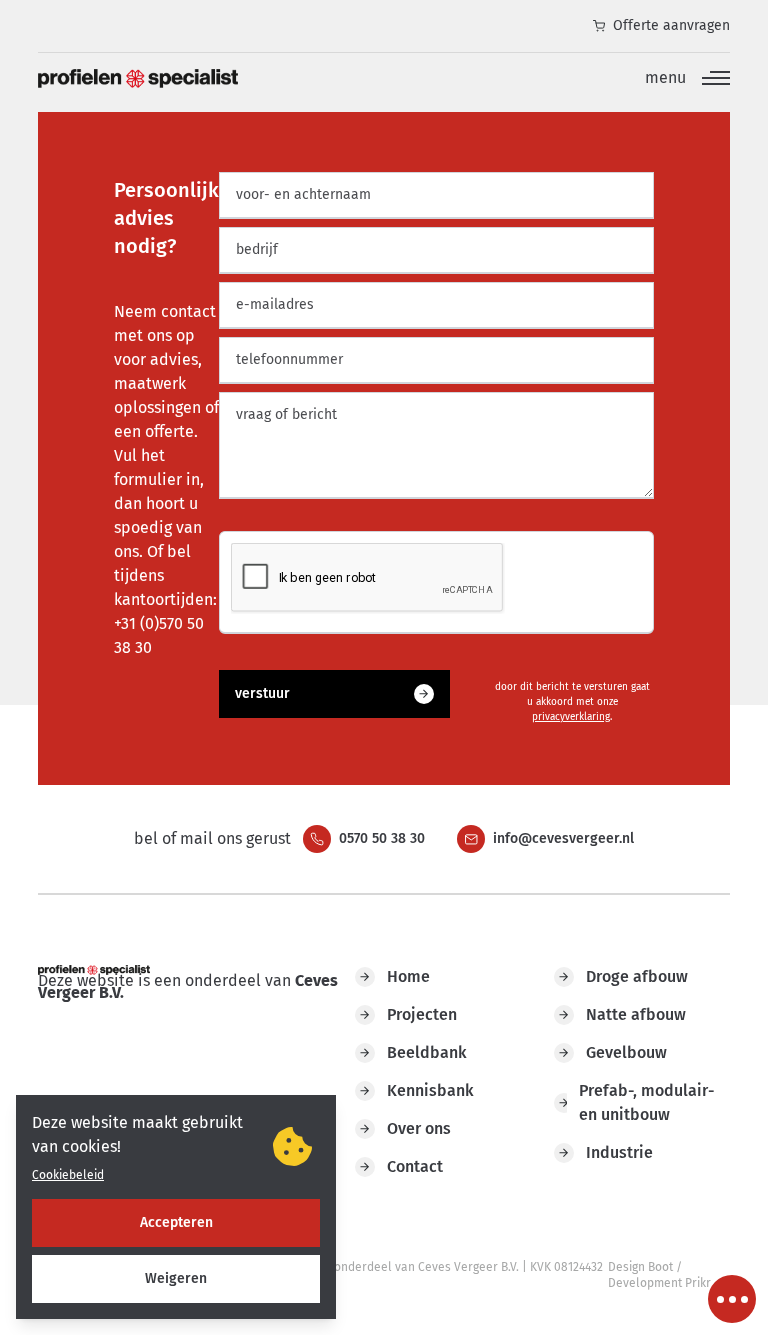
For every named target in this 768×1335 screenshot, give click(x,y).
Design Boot (640, 1267)
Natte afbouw (636, 1014)
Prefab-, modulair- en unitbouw (646, 1102)
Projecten (422, 1014)
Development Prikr (659, 1283)
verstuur (262, 693)
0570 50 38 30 (382, 838)
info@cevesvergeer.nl (563, 838)
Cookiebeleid (68, 1175)
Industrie (619, 1152)
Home (408, 976)
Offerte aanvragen (671, 25)
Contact (415, 1166)
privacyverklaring (571, 717)
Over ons (419, 1128)
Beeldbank (427, 1052)
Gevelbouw (626, 1052)
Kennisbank (430, 1090)
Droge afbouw (637, 976)
